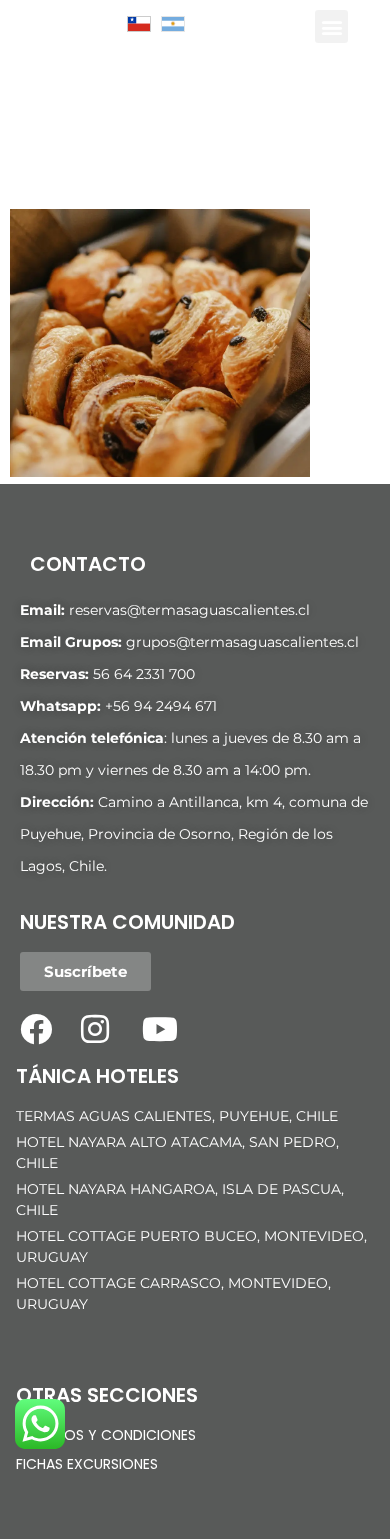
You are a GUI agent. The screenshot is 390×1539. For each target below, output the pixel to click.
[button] (331, 26)
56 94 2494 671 (165, 706)
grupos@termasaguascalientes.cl (242, 642)
